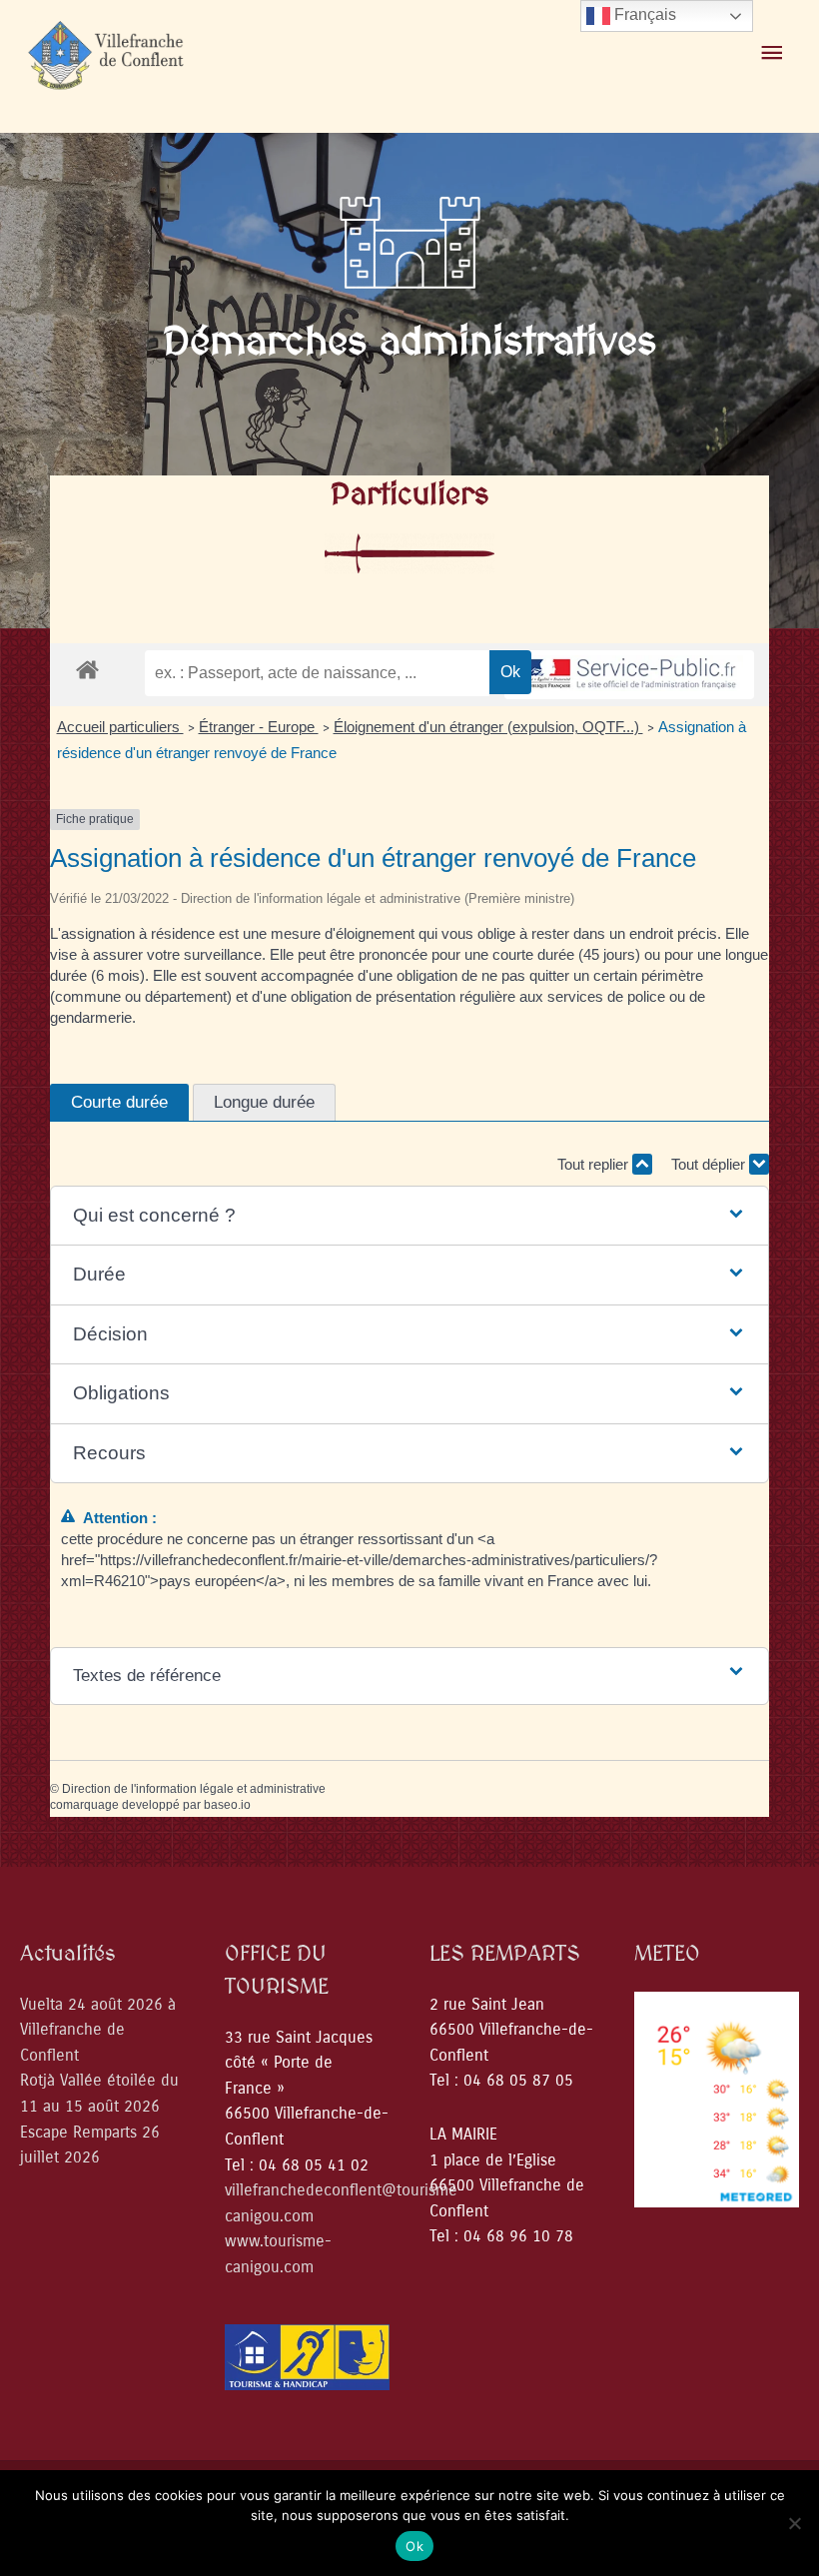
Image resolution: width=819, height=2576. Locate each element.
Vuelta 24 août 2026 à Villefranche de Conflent (98, 2030)
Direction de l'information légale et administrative (194, 1789)
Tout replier (595, 1164)
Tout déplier (710, 1164)
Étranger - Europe (259, 727)
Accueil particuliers (120, 727)
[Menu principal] (772, 53)
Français (643, 14)
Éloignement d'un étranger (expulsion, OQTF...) (488, 727)
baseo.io (227, 1805)
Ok (414, 2546)
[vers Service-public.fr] (629, 675)
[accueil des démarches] (87, 669)
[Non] (794, 2523)
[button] (409, 1216)
